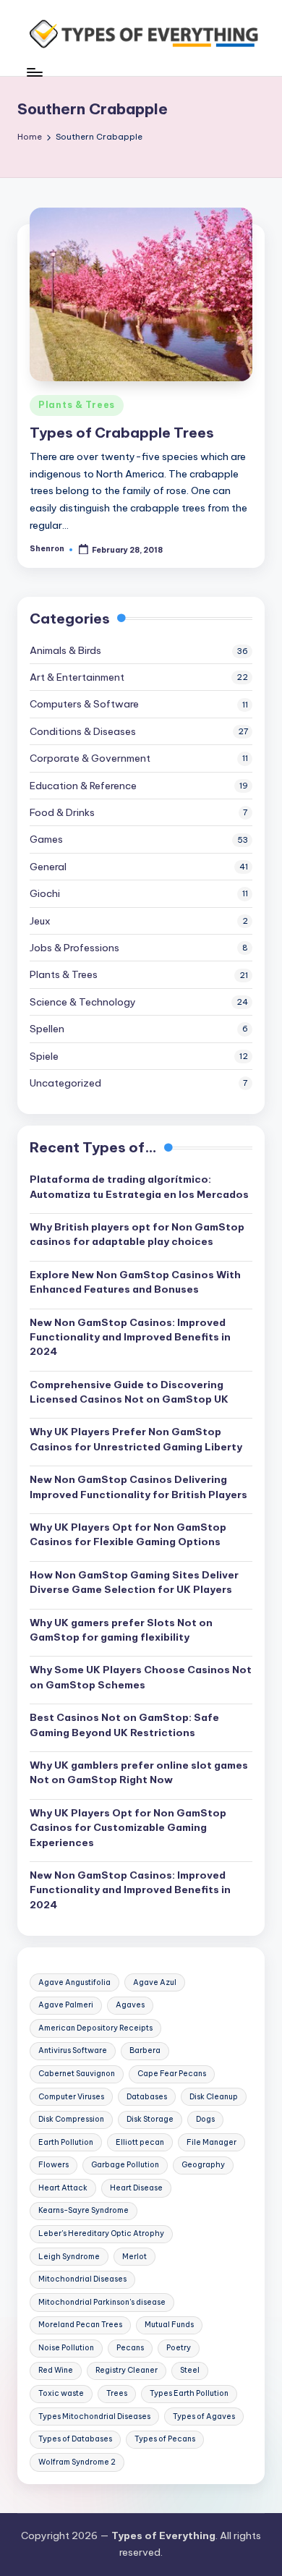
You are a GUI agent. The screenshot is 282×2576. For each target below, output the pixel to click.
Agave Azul (155, 1982)
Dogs (205, 2119)
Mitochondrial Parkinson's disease (102, 2302)
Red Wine (56, 2370)
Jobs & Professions (74, 948)
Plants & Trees (77, 405)
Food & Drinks (62, 812)
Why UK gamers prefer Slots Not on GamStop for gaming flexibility (121, 1630)
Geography (203, 2165)
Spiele (44, 1056)
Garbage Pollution (125, 2165)
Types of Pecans (165, 2439)
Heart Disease (136, 2188)
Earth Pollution (66, 2142)
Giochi (45, 893)
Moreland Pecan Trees (80, 2325)
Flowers (54, 2165)
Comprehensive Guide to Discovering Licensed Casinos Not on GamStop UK (129, 1392)
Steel (190, 2370)
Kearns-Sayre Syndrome (84, 2210)
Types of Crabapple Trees (122, 433)
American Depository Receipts (95, 2028)
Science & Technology (83, 1002)
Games (46, 839)
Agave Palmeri (66, 2005)
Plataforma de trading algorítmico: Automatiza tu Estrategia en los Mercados (139, 1186)
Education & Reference (83, 786)
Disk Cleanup (214, 2097)
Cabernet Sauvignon (77, 2074)
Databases (147, 2097)
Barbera (145, 2050)
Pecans (130, 2348)
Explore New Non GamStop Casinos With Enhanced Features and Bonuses (135, 1282)
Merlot (134, 2257)
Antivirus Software (73, 2050)
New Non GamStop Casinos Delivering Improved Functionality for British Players (138, 1487)
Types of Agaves (204, 2416)
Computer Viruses (71, 2097)
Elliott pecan (140, 2142)
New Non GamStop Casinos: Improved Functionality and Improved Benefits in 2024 (130, 1337)
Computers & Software (84, 704)
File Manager (211, 2142)
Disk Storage (150, 2119)
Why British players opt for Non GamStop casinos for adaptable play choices (137, 1234)
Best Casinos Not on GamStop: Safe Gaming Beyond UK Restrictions (124, 1725)
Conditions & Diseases (83, 731)
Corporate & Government (90, 758)
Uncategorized (65, 1083)
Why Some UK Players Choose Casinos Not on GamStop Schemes (141, 1677)
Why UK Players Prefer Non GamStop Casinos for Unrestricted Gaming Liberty (136, 1439)
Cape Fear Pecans (172, 2074)
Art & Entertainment (77, 677)
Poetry (179, 2348)
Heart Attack (63, 2188)
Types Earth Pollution (189, 2393)
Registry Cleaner (127, 2370)
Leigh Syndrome (69, 2257)
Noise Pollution (66, 2348)
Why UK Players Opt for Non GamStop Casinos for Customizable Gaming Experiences (128, 1828)
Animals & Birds (65, 650)
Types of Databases (75, 2439)
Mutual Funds (169, 2325)
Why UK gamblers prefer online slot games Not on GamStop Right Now (139, 1772)
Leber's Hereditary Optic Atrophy (101, 2233)
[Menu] (34, 72)
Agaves (130, 2005)
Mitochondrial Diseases (82, 2279)
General (48, 867)
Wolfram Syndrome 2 (77, 2462)
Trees (117, 2393)
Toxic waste (61, 2393)
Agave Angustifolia (74, 1982)
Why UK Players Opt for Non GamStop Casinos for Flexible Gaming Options (128, 1534)
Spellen (47, 1029)
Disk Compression (71, 2119)
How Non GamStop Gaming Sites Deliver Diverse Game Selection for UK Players (134, 1582)
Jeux (40, 921)
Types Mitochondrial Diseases (94, 2416)
